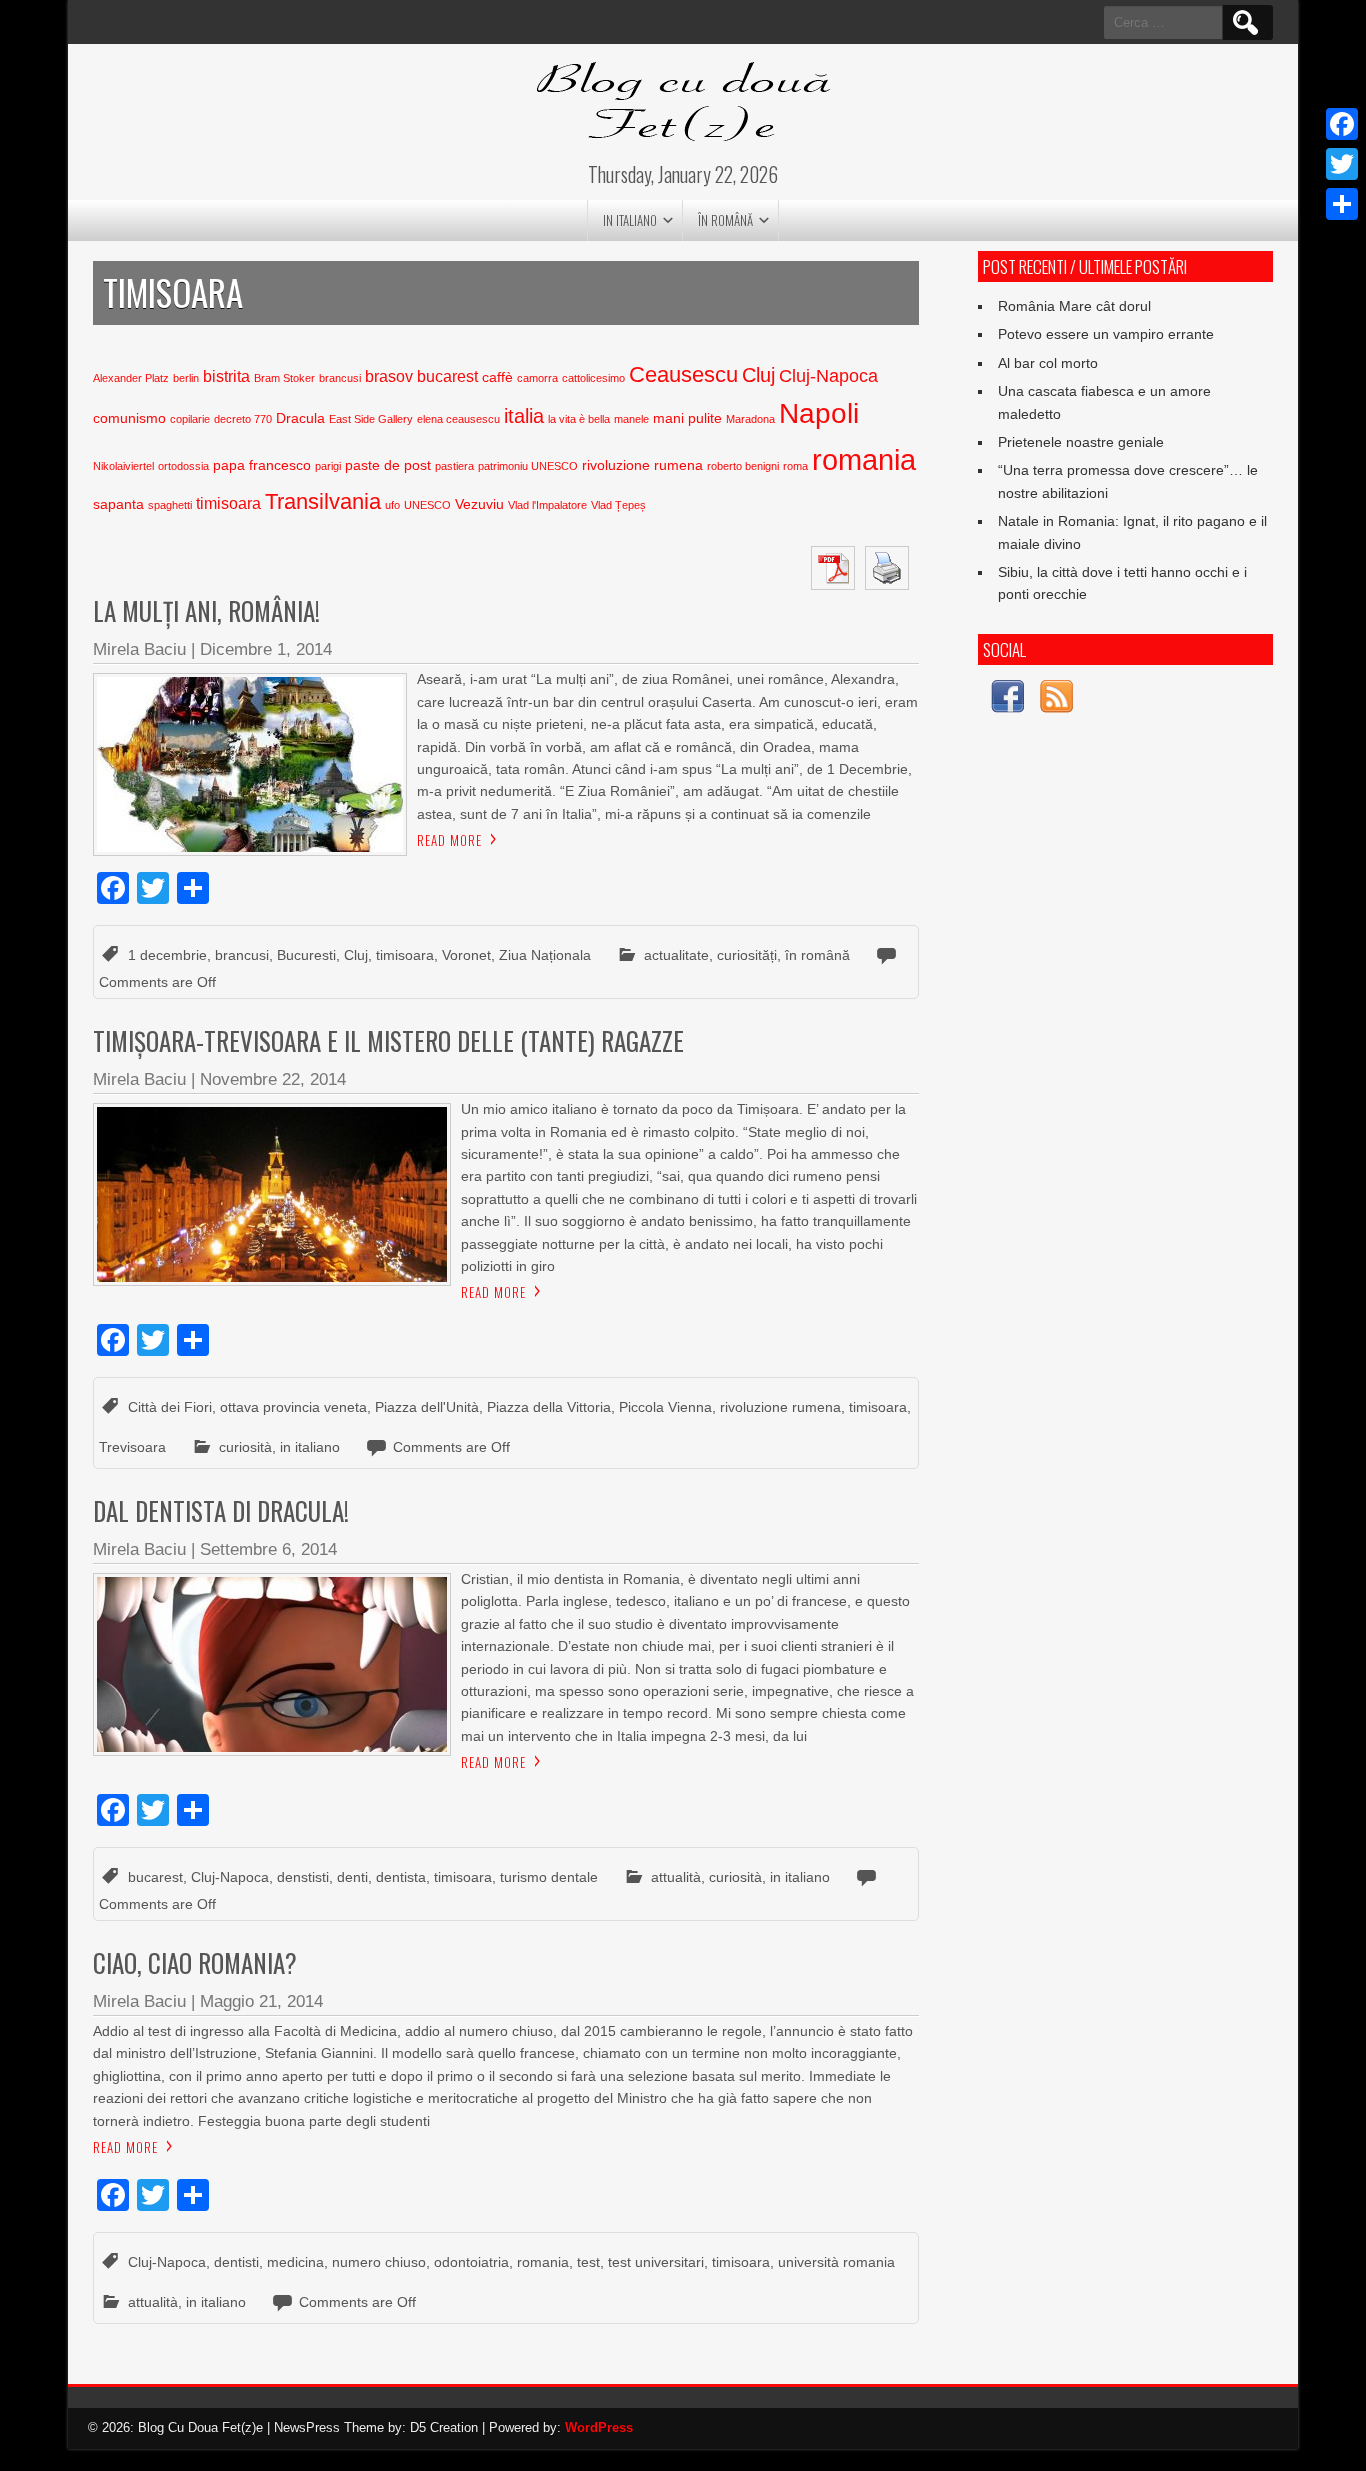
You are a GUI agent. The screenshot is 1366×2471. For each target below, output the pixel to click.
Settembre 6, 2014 (268, 1549)
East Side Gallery (371, 419)
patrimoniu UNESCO (528, 466)
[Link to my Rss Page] (1056, 699)
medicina (295, 2262)
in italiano (630, 220)
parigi (328, 466)
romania (864, 459)
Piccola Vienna (665, 1407)
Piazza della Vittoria (549, 1407)
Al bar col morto (1048, 363)
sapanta (118, 504)
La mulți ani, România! (206, 610)
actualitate (676, 955)
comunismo (129, 418)
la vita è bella (579, 419)
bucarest (447, 376)
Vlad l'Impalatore (547, 505)
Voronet (466, 955)
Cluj (758, 375)
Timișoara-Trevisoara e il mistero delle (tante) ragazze (388, 1040)
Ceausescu (683, 374)
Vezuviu (479, 504)
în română (725, 220)
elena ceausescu (458, 419)
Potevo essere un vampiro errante (1106, 334)
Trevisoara (132, 1447)
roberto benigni (743, 466)
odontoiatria (471, 2262)
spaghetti (170, 505)
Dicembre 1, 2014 (266, 649)
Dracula (300, 418)
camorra (537, 378)
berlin (186, 378)
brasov (389, 376)
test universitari (656, 2262)
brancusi (340, 378)
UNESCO (427, 505)
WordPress (599, 2427)
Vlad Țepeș (618, 505)
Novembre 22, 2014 (273, 1079)
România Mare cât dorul (1074, 306)
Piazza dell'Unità (427, 1407)
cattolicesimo (593, 378)
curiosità (245, 1447)
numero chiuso (379, 2262)
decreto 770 (243, 419)
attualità (676, 1877)
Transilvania (323, 501)
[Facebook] (1342, 124)
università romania (836, 2262)
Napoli (819, 413)
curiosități (747, 955)
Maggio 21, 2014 (261, 2001)
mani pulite (687, 418)
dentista (401, 1877)
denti (352, 1877)
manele (631, 419)
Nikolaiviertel (123, 466)
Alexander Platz (131, 378)
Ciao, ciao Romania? (195, 1962)
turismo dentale (549, 1877)
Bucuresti (306, 955)
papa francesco (262, 465)
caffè (497, 377)
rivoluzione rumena (642, 465)
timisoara (228, 503)
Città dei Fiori (170, 1407)
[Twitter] (1342, 164)
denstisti (303, 1877)
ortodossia (183, 466)
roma (795, 466)
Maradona (750, 419)
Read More (449, 840)
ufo (392, 505)
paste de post (388, 465)
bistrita (226, 376)
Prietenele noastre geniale (1081, 442)
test (588, 2262)
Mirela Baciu (139, 649)
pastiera (454, 466)
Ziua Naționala (545, 955)
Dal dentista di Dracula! (221, 1510)
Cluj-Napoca (828, 376)
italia (524, 416)
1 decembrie (167, 955)
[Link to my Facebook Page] (1007, 699)
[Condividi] (1342, 204)
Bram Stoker (284, 378)
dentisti (236, 2262)
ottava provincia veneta (293, 1407)
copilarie (190, 419)
